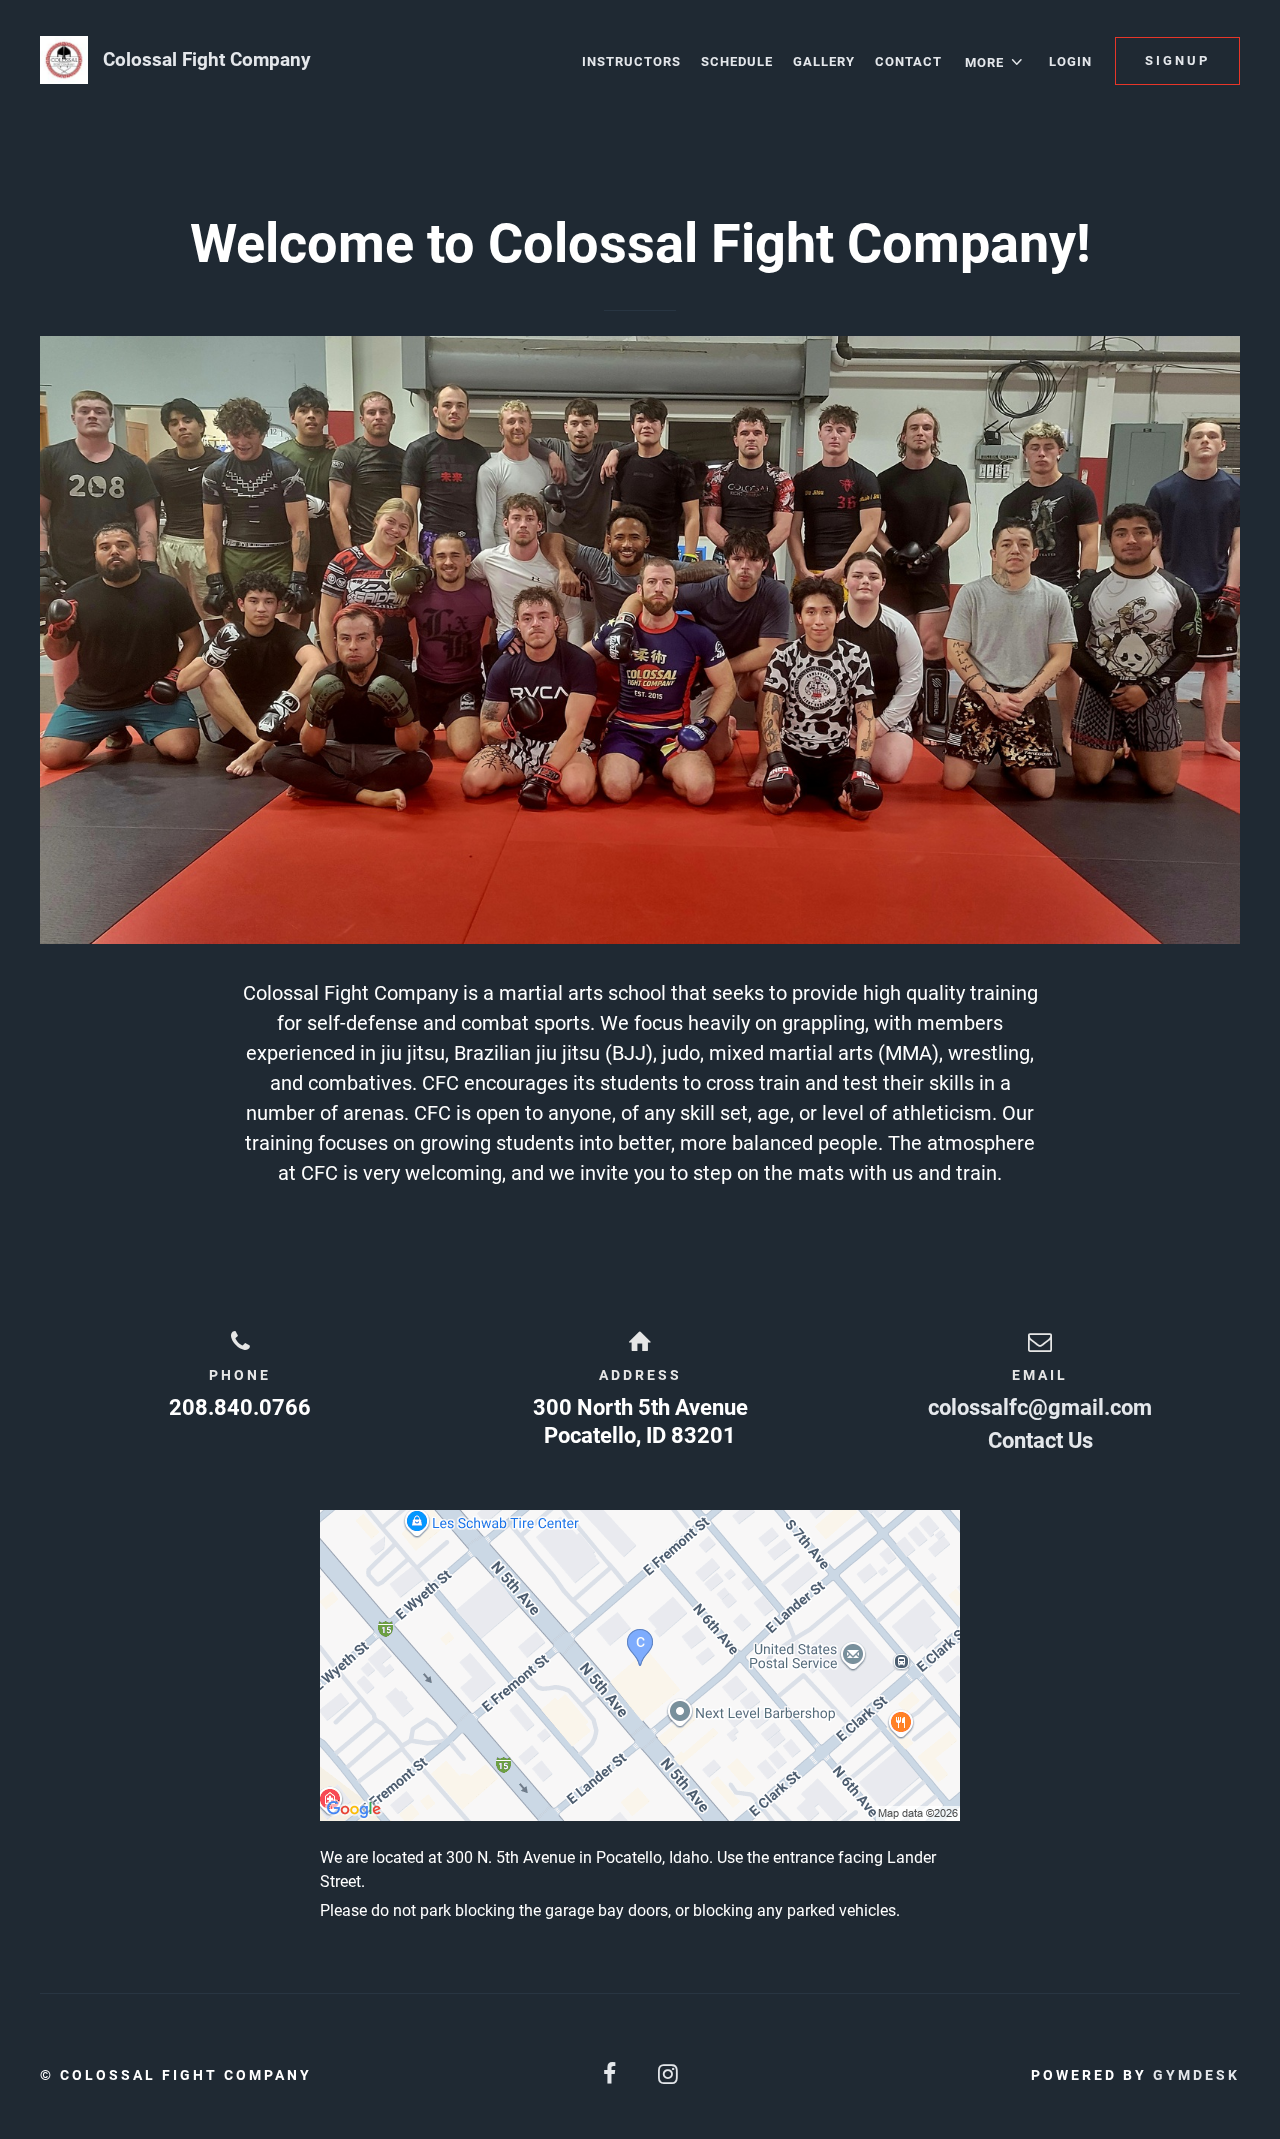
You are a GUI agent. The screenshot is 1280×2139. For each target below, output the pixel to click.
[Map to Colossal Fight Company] (640, 1665)
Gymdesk (1196, 2075)
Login (1070, 61)
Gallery (824, 61)
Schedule (737, 61)
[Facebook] (611, 2074)
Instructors (631, 61)
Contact (908, 61)
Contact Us (1040, 1440)
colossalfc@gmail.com (1040, 1407)
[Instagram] (669, 2074)
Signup (1177, 60)
